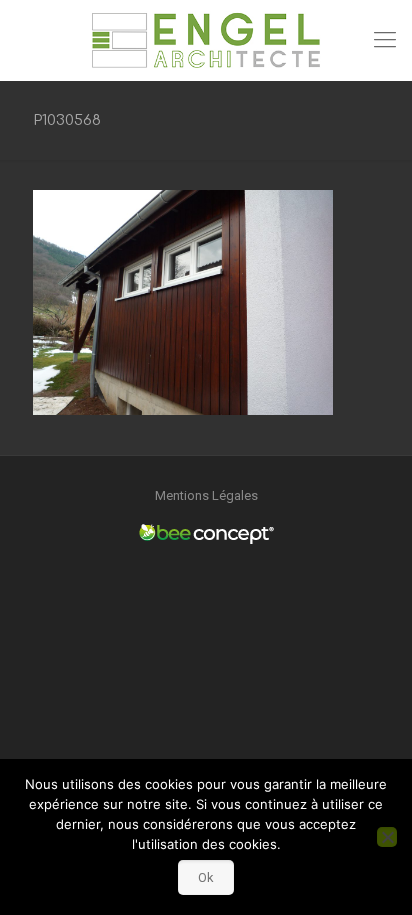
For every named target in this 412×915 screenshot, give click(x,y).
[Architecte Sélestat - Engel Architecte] (206, 40)
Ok (206, 877)
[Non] (387, 837)
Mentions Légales (206, 495)
